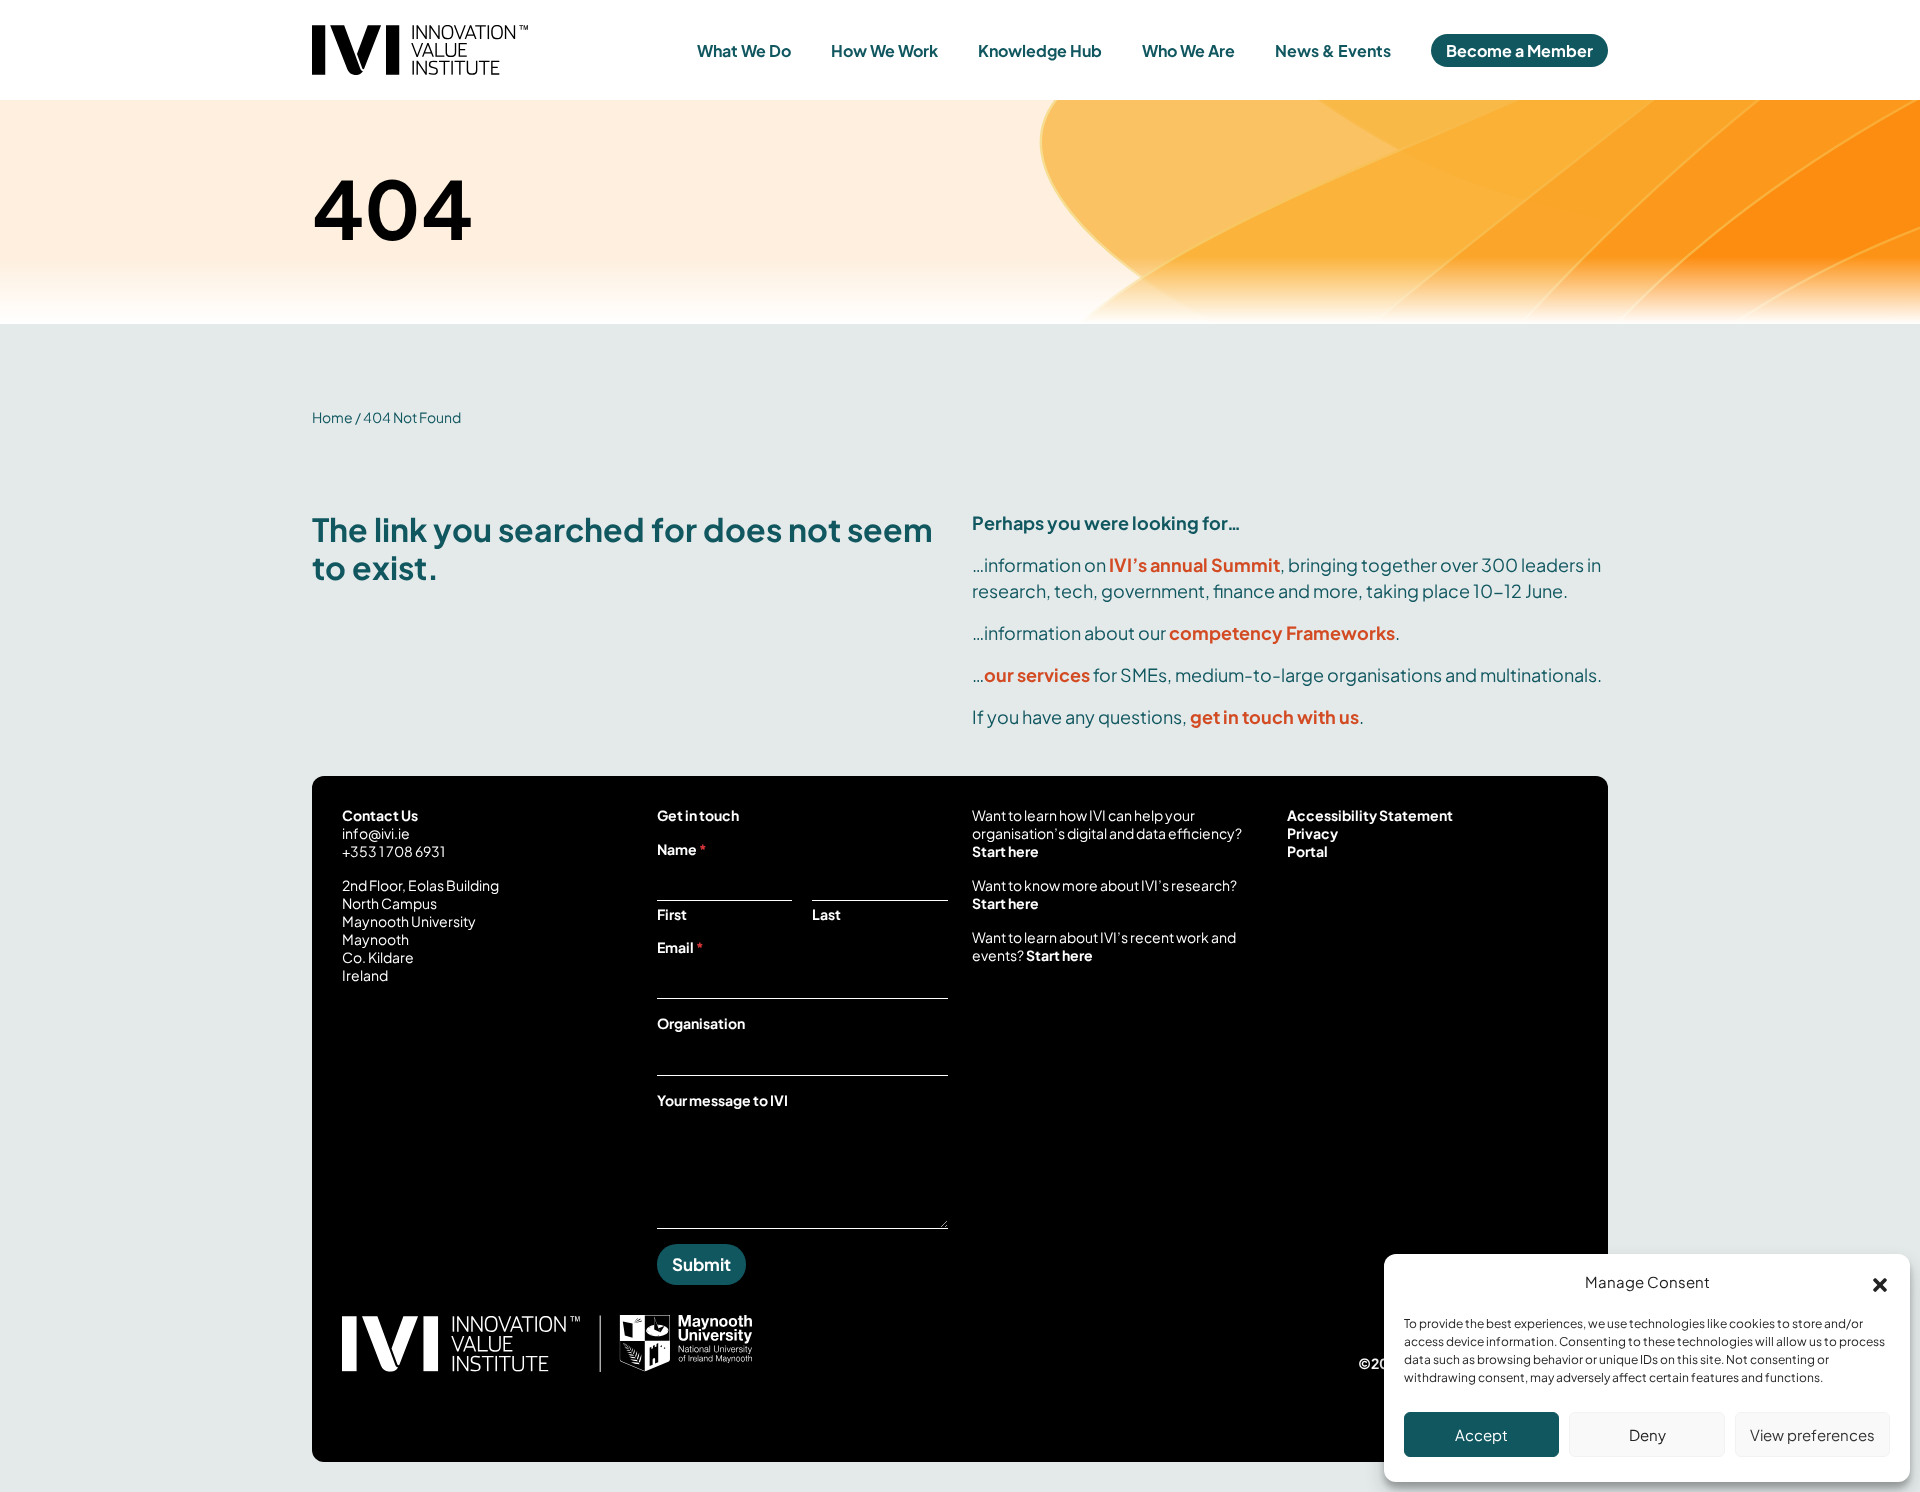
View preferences (1812, 1434)
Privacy (1312, 833)
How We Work (884, 50)
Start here (1005, 851)
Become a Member (1519, 50)
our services (1037, 674)
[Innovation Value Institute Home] (474, 50)
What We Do (744, 50)
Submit (701, 1264)
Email (680, 947)
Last (826, 914)
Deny (1647, 1434)
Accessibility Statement (1370, 815)
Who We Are (1188, 50)
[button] (1880, 1282)
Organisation (701, 1023)
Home (332, 417)
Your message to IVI (722, 1100)
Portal (1307, 851)
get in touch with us (1274, 716)
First (672, 914)
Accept (1481, 1434)
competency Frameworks (1282, 632)
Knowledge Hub (1040, 50)
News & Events (1333, 50)
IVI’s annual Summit (1194, 564)
